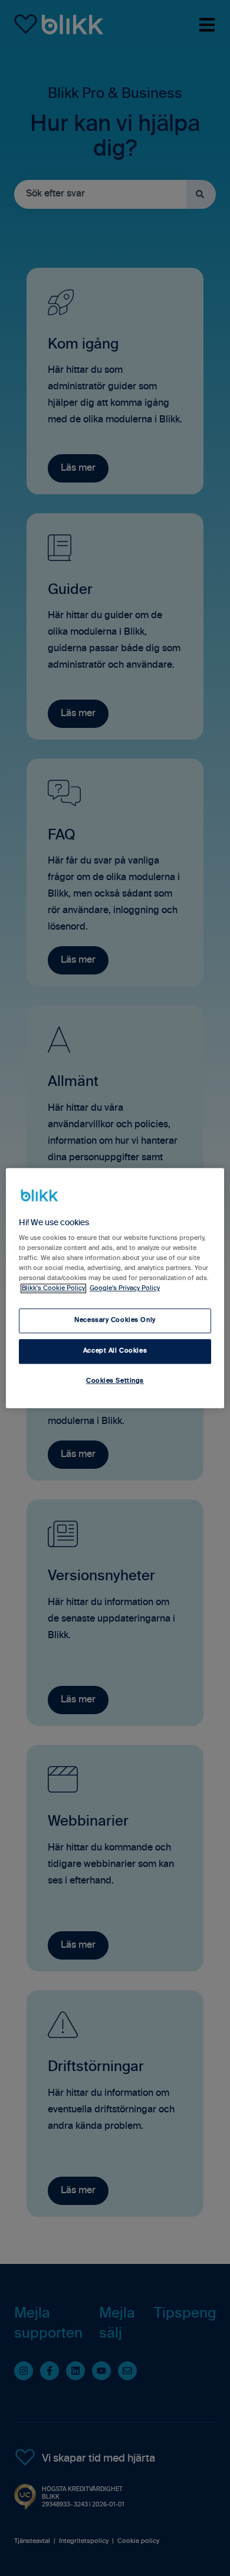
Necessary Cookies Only (115, 1320)
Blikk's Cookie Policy (53, 1288)
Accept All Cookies (115, 1351)
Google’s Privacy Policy (125, 1288)
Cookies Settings (115, 1381)
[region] (115, 1288)
